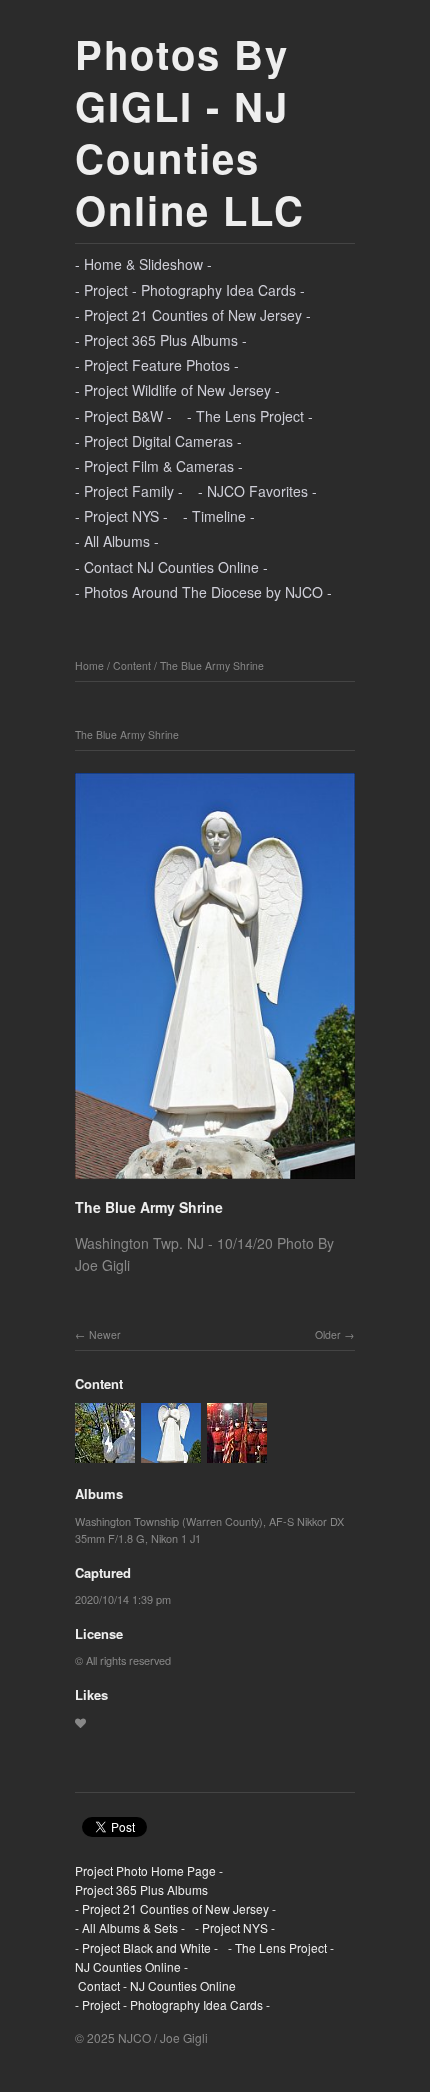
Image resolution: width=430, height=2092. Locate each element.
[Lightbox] (215, 1182)
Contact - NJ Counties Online (155, 1985)
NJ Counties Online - (131, 1966)
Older (328, 1334)
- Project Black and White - (146, 1947)
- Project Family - (129, 491)
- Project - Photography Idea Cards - (190, 290)
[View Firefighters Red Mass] (237, 1453)
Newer (105, 1334)
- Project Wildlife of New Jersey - (177, 390)
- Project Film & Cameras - (159, 466)
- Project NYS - (121, 516)
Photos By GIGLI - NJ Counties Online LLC (190, 131)
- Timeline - (219, 516)
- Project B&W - (123, 416)
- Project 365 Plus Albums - (161, 340)
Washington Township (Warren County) (169, 1521)
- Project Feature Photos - (157, 365)
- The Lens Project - (250, 416)
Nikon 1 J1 (176, 1538)
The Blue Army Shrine (212, 665)
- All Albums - (117, 541)
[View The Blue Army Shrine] (105, 1453)
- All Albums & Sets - (130, 1927)
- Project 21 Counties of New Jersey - (193, 315)
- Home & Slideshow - (143, 264)
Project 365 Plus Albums (141, 1889)
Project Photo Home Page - (149, 1870)
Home (89, 665)
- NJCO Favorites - (257, 491)
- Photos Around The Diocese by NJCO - (203, 592)
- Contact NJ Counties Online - (171, 567)
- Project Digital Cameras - (158, 441)
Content (132, 665)
